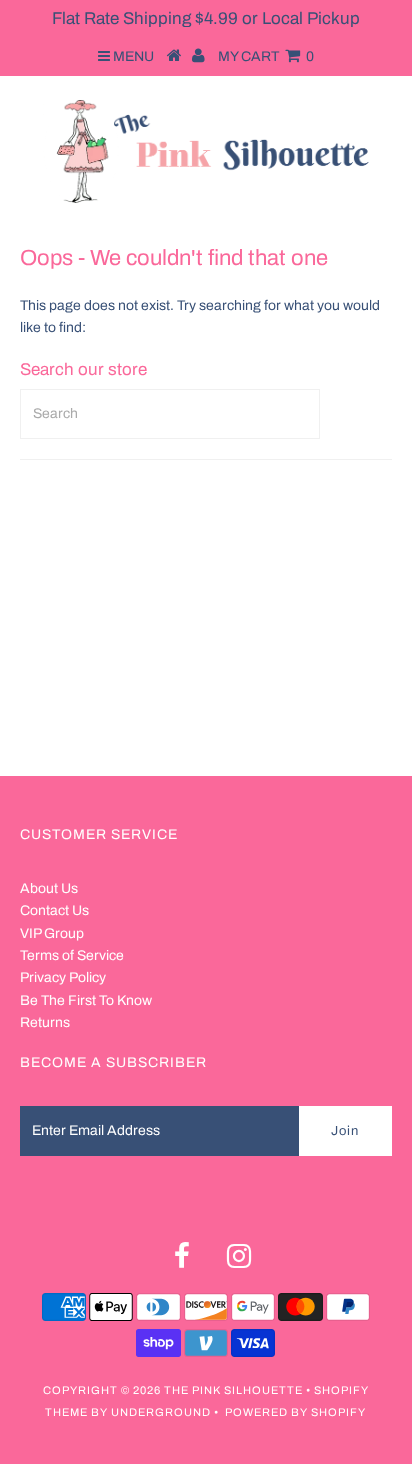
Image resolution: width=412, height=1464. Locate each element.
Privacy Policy (63, 977)
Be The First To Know (86, 1000)
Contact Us (54, 910)
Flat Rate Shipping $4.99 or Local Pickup (206, 18)
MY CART (266, 56)
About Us (49, 888)
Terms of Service (72, 955)
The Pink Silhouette (233, 1390)
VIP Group (52, 933)
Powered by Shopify (295, 1412)
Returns (45, 1022)
